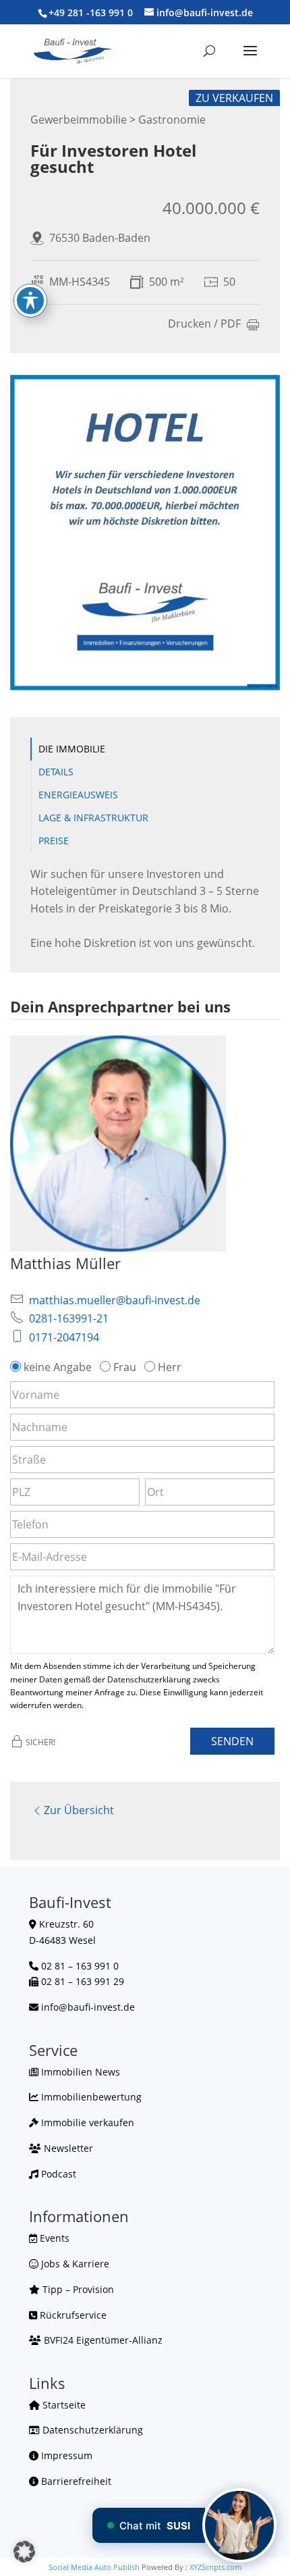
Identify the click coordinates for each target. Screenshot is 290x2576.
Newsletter (67, 2148)
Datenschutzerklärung (91, 2430)
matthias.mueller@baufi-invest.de (115, 1300)
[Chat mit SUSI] (239, 2525)
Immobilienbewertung (90, 2097)
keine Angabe (58, 1367)
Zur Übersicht (79, 1810)
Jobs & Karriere (74, 2264)
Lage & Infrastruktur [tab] (93, 818)
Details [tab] (56, 772)
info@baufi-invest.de (88, 2007)
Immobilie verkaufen (86, 2122)
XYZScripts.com (215, 2567)
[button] (24, 2552)
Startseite (63, 2405)
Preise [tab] (54, 841)
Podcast (57, 2174)
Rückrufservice (72, 2315)
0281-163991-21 (69, 1318)
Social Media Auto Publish (94, 2567)
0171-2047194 (64, 1337)
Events (53, 2238)
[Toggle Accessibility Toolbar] (30, 301)
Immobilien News (79, 2072)
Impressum (65, 2455)
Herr (170, 1367)
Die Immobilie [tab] (72, 749)
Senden (232, 1741)
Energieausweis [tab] (78, 795)
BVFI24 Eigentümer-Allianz (102, 2340)
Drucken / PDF (204, 325)
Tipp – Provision (77, 2289)
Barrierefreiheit (75, 2481)
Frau (125, 1367)
